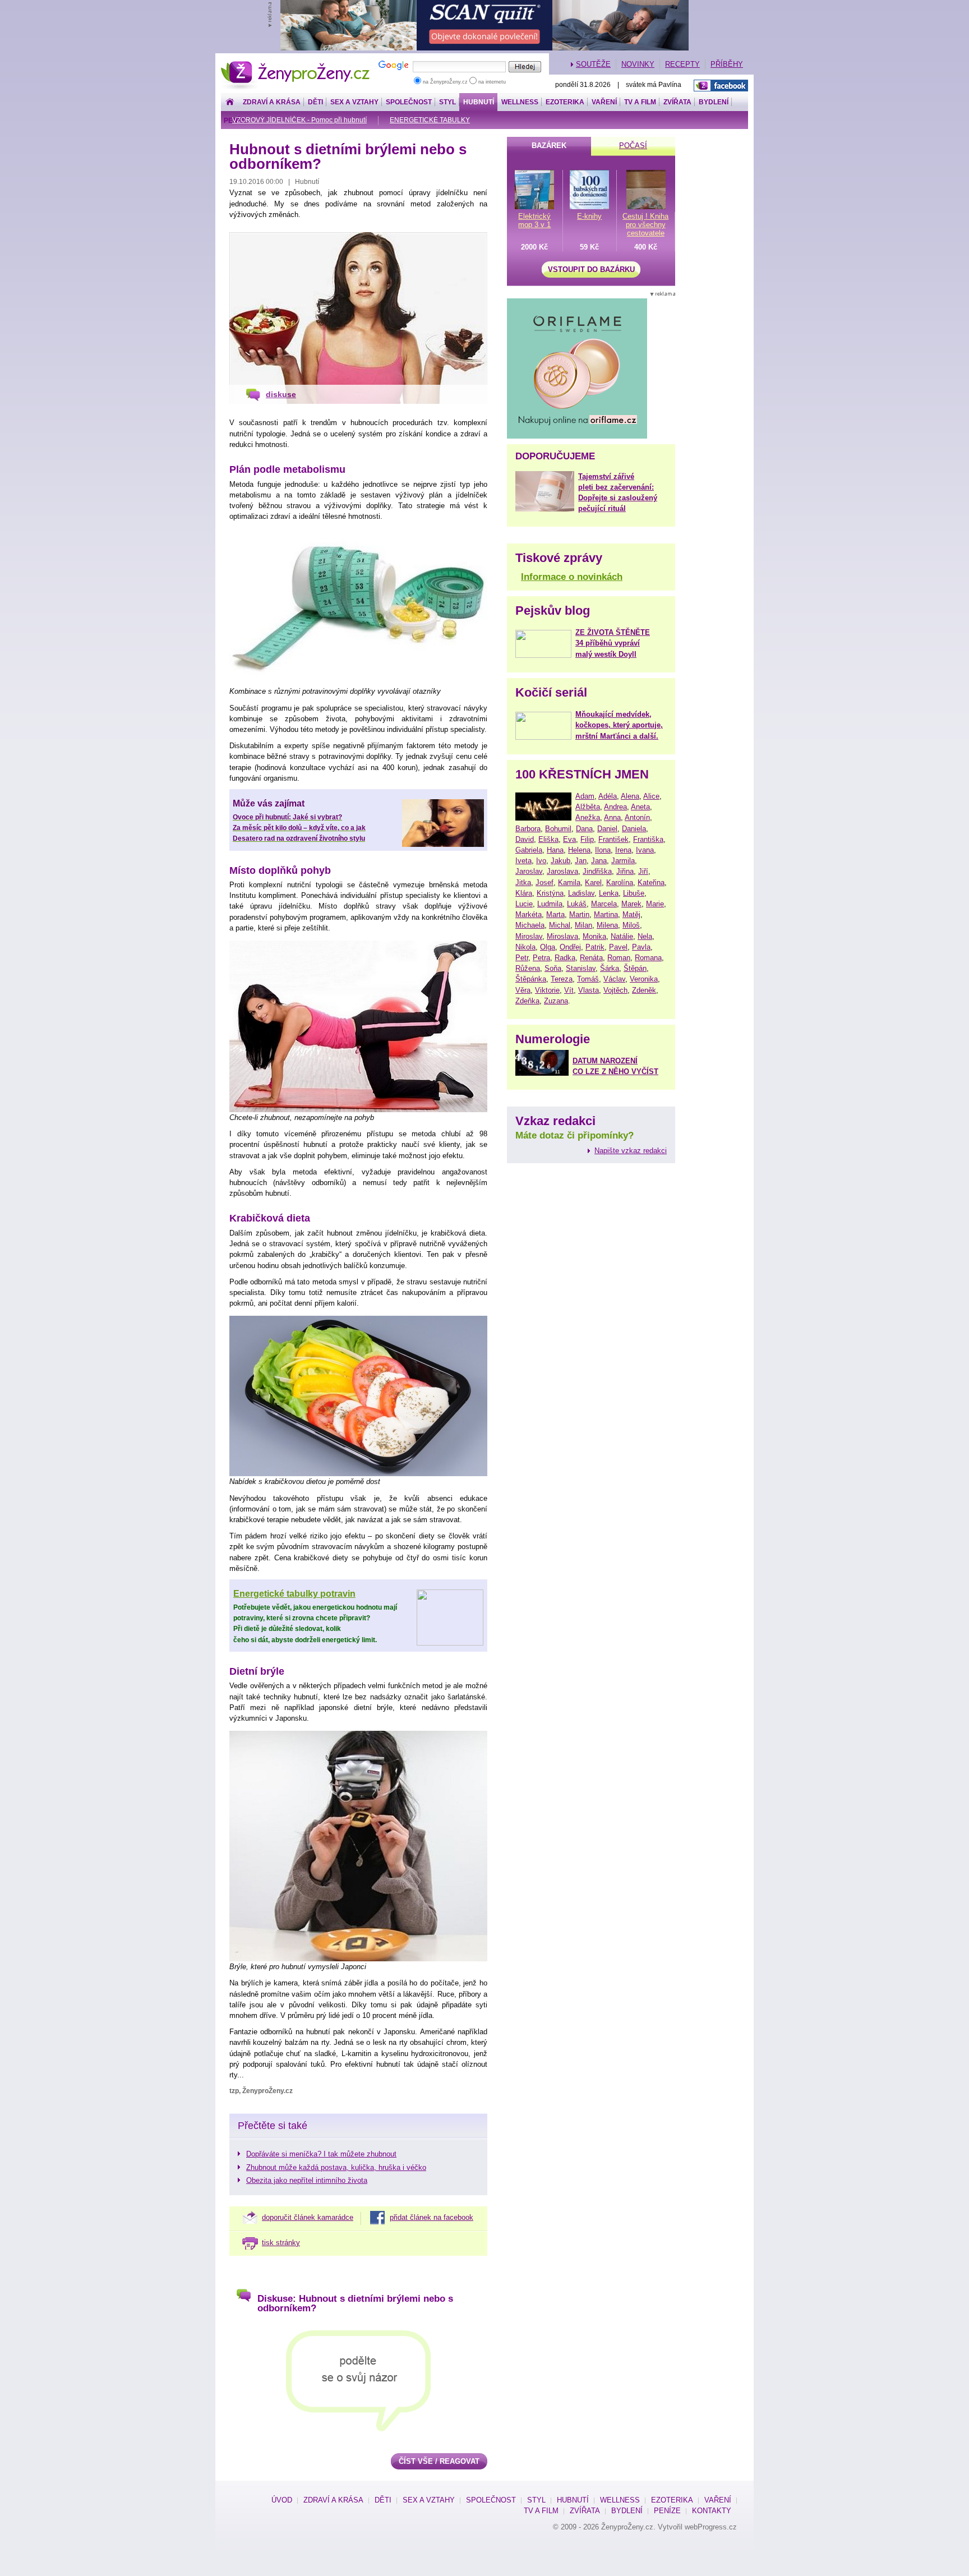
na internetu (491, 82)
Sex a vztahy (354, 102)
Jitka (523, 883)
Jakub (560, 861)
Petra (541, 958)
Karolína (620, 883)
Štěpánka (531, 979)
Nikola (525, 947)
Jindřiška (597, 871)
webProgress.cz (711, 2527)
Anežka (588, 817)
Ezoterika (565, 102)
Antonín (637, 817)
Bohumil (558, 829)
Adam (585, 796)
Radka (565, 958)
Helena (579, 850)
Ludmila (550, 904)
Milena (607, 925)
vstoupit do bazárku (591, 269)
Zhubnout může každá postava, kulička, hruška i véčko (336, 2167)
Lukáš (577, 904)
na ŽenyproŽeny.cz (445, 82)
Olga (548, 947)
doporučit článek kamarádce (308, 2217)
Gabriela (529, 850)
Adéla (608, 796)
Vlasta (589, 990)
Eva (569, 839)
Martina (606, 914)
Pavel (618, 947)
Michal (560, 925)
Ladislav (581, 893)
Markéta (529, 914)
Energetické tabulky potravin (294, 1594)
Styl (447, 102)
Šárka (610, 968)
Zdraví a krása (272, 102)
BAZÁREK (549, 146)
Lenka (609, 893)
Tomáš (588, 979)
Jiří (643, 871)
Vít (569, 990)
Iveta (523, 861)
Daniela (634, 829)
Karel (593, 883)
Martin (579, 914)
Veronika (644, 979)
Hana (555, 850)
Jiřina (625, 871)
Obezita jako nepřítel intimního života (307, 2180)
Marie (655, 904)
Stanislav (581, 968)
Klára (524, 893)
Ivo (541, 861)
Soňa (553, 968)
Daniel (607, 829)
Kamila (569, 883)
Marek (631, 904)
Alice (651, 796)
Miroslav (529, 936)
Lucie (524, 904)
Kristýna (550, 893)
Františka (648, 839)
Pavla (641, 947)
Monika (594, 936)
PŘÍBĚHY (727, 64)
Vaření (604, 102)
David (525, 839)
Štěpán (635, 968)
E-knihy (589, 216)
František (613, 839)
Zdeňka (527, 1001)
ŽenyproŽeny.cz (296, 64)
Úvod (282, 2500)
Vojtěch (615, 990)
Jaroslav (529, 871)
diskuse (281, 394)
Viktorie (547, 990)
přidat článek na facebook (432, 2217)
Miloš (631, 925)
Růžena (528, 968)
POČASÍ (633, 146)
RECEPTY (682, 64)
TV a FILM (640, 102)
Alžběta (588, 807)
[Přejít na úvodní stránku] (230, 102)
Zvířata (677, 102)
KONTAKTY (712, 2511)
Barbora (528, 829)
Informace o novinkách (572, 577)
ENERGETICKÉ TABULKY (430, 120)
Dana (584, 829)
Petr (522, 958)
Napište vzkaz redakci (631, 1151)
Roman (619, 958)
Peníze (667, 2511)
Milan (583, 925)
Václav (614, 979)
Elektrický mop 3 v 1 (534, 220)
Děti (315, 102)
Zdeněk (644, 990)
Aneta (640, 807)
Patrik (595, 947)
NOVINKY (638, 64)
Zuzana (556, 1001)
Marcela (604, 904)
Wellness (520, 102)
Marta (555, 914)
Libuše (634, 893)
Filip (587, 839)
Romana (648, 958)
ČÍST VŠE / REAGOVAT (439, 2461)
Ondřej (570, 947)
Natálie (622, 936)
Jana (599, 861)
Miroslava (562, 936)
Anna (612, 817)
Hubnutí (479, 102)
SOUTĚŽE (593, 64)
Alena (630, 796)
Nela (645, 936)
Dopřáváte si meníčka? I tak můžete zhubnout (321, 2154)
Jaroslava (562, 871)
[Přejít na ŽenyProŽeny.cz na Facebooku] (721, 86)
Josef (545, 883)
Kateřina (651, 883)
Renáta (591, 958)
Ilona (603, 850)
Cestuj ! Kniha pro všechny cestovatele (645, 225)
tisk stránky (281, 2243)
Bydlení (714, 102)
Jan (581, 861)
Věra (523, 990)
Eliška (548, 839)
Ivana (645, 850)
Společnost (409, 102)
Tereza (562, 979)
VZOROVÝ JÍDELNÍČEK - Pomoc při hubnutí (299, 120)
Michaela (530, 925)
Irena (623, 850)
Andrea (615, 807)
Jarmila (623, 861)
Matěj (631, 914)
